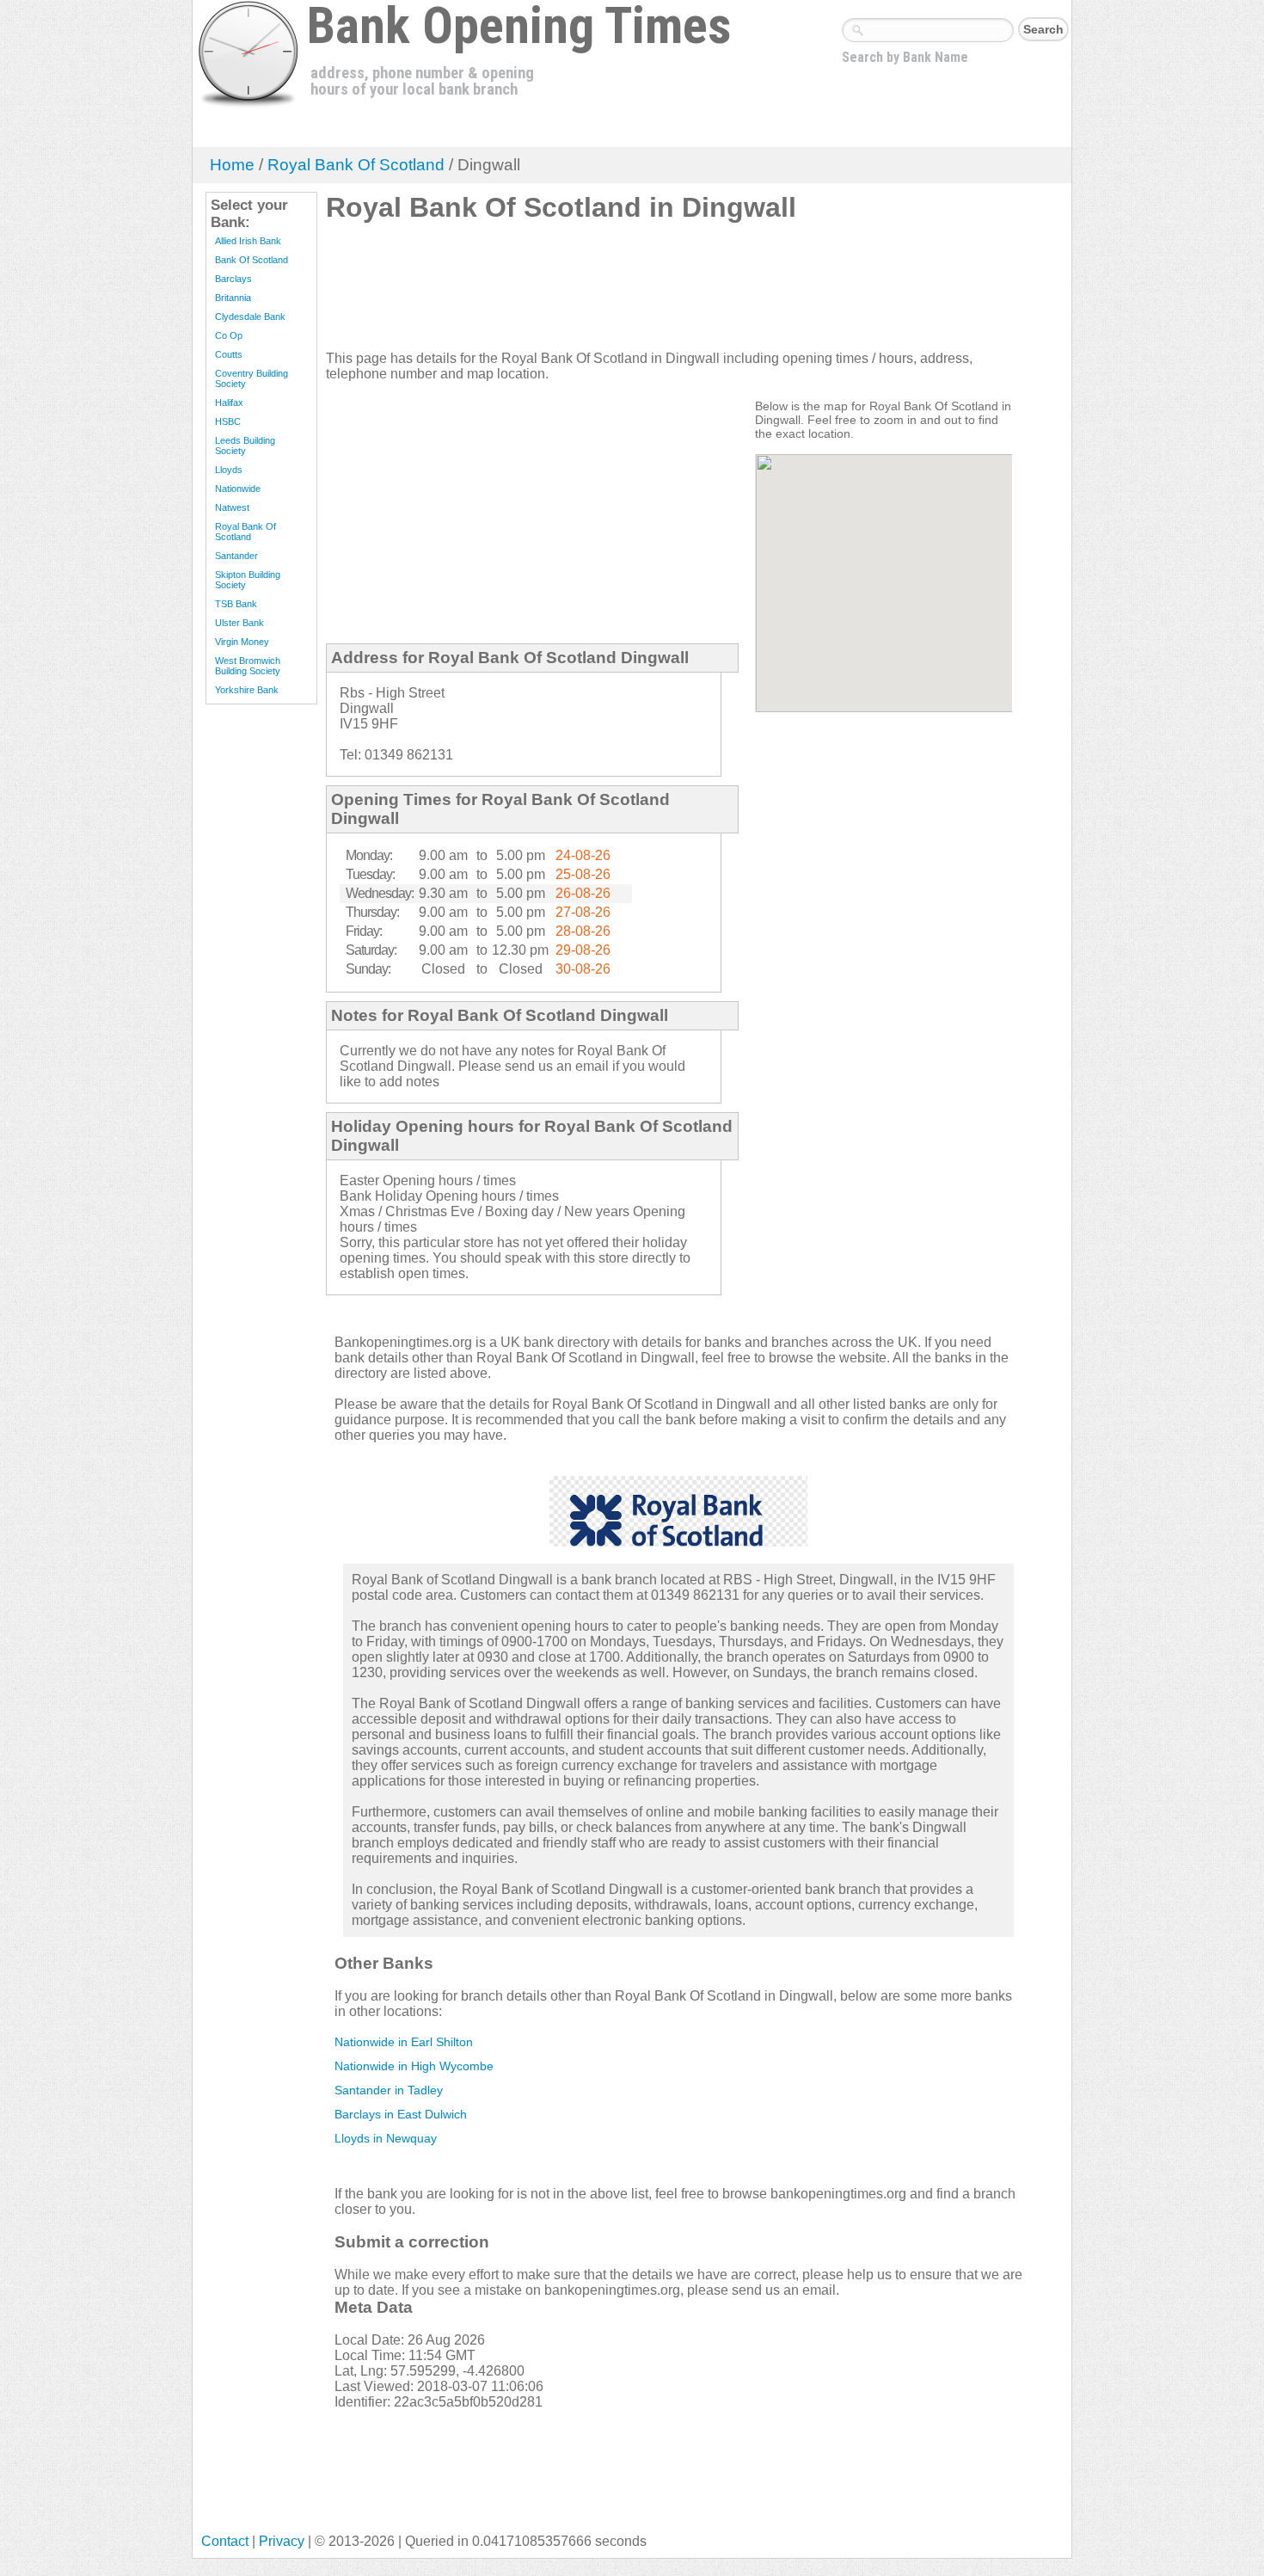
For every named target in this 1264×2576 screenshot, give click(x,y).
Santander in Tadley (389, 2090)
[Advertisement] (639, 293)
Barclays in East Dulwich (401, 2114)
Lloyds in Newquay (386, 2138)
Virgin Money (242, 642)
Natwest (232, 507)
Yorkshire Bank (247, 690)
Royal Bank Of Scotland (356, 165)
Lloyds (229, 470)
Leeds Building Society (245, 446)
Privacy (282, 2541)
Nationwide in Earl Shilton (404, 2042)
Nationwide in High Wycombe (414, 2066)
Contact (225, 2541)
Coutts (229, 354)
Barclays (233, 279)
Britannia (233, 298)
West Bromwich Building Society (248, 666)
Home (232, 165)
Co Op (229, 335)
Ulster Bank (239, 623)
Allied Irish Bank (248, 241)
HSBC (228, 421)
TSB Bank (236, 604)
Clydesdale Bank (250, 317)
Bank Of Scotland (252, 260)
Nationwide (238, 489)
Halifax (229, 403)
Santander (236, 556)
